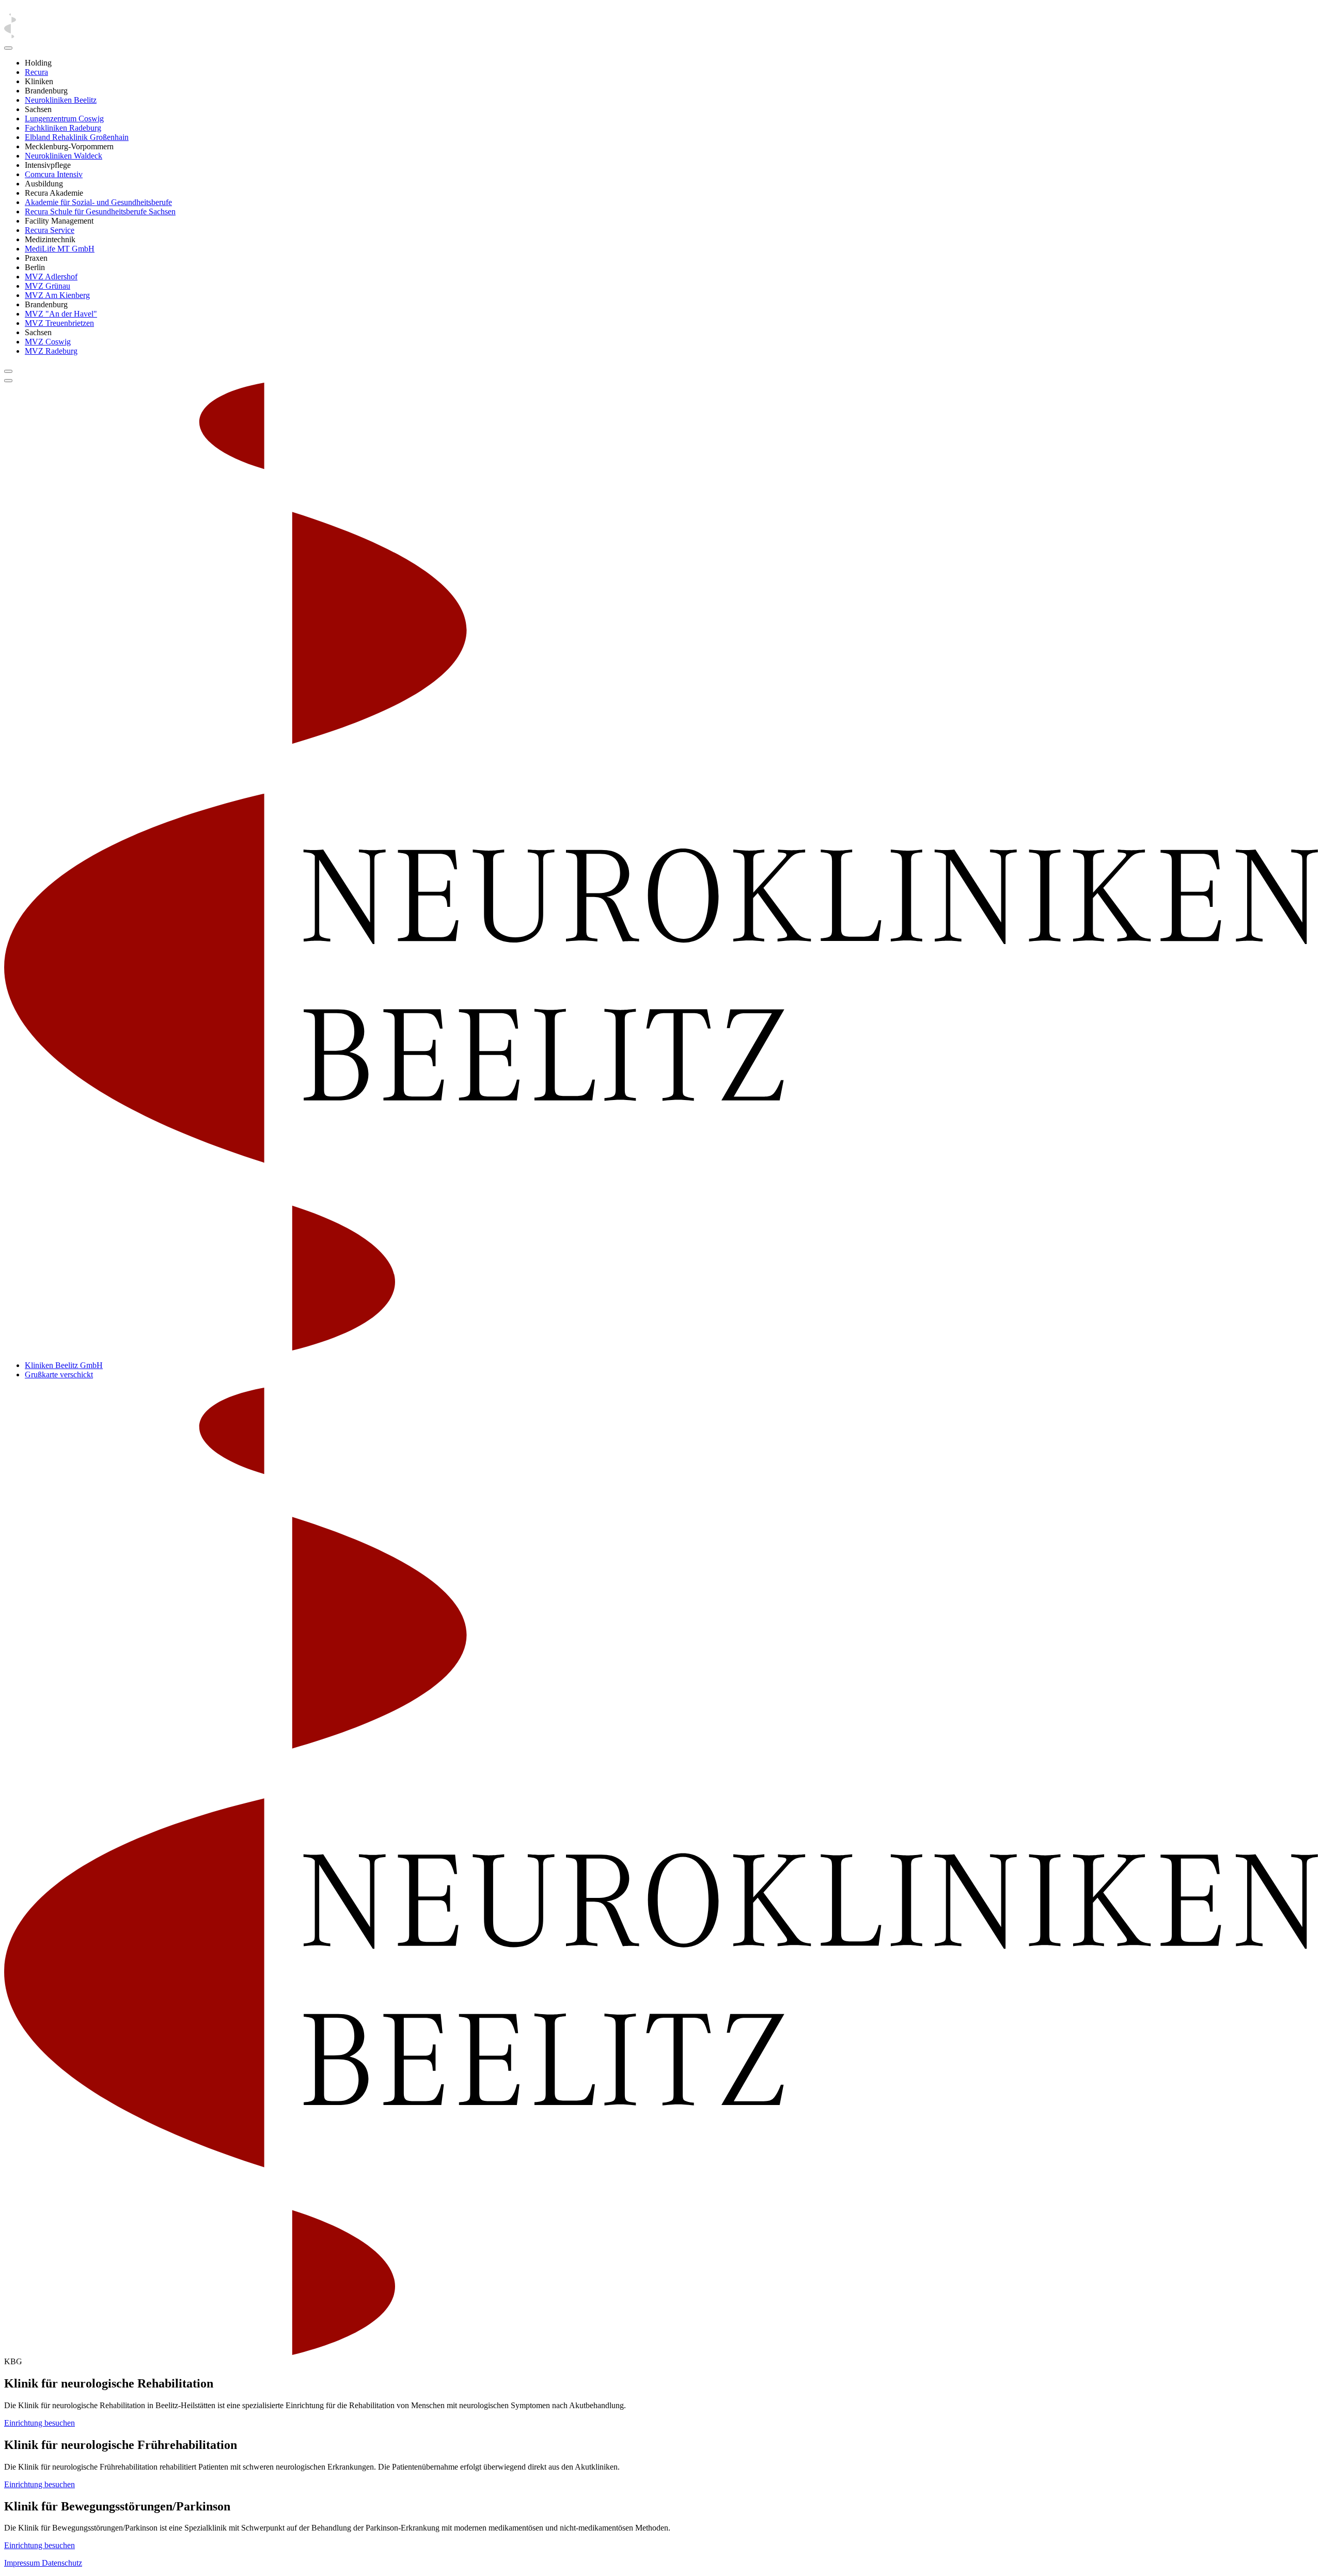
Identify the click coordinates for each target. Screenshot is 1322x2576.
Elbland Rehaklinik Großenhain (77, 137)
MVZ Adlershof (51, 277)
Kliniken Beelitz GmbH (64, 1365)
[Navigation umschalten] (8, 371)
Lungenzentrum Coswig (64, 119)
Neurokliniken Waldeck (64, 156)
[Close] (8, 48)
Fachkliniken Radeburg (63, 128)
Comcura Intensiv (54, 174)
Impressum (23, 2563)
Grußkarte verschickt (59, 1375)
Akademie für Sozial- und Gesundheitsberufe (98, 202)
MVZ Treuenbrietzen (59, 323)
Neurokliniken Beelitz (61, 100)
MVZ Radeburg (51, 351)
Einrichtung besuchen (40, 2423)
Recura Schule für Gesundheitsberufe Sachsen (100, 211)
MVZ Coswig (48, 342)
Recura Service (50, 230)
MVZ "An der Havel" (61, 314)
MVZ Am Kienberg (57, 295)
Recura (36, 72)
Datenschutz (62, 2563)
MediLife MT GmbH (60, 249)
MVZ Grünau (48, 286)
